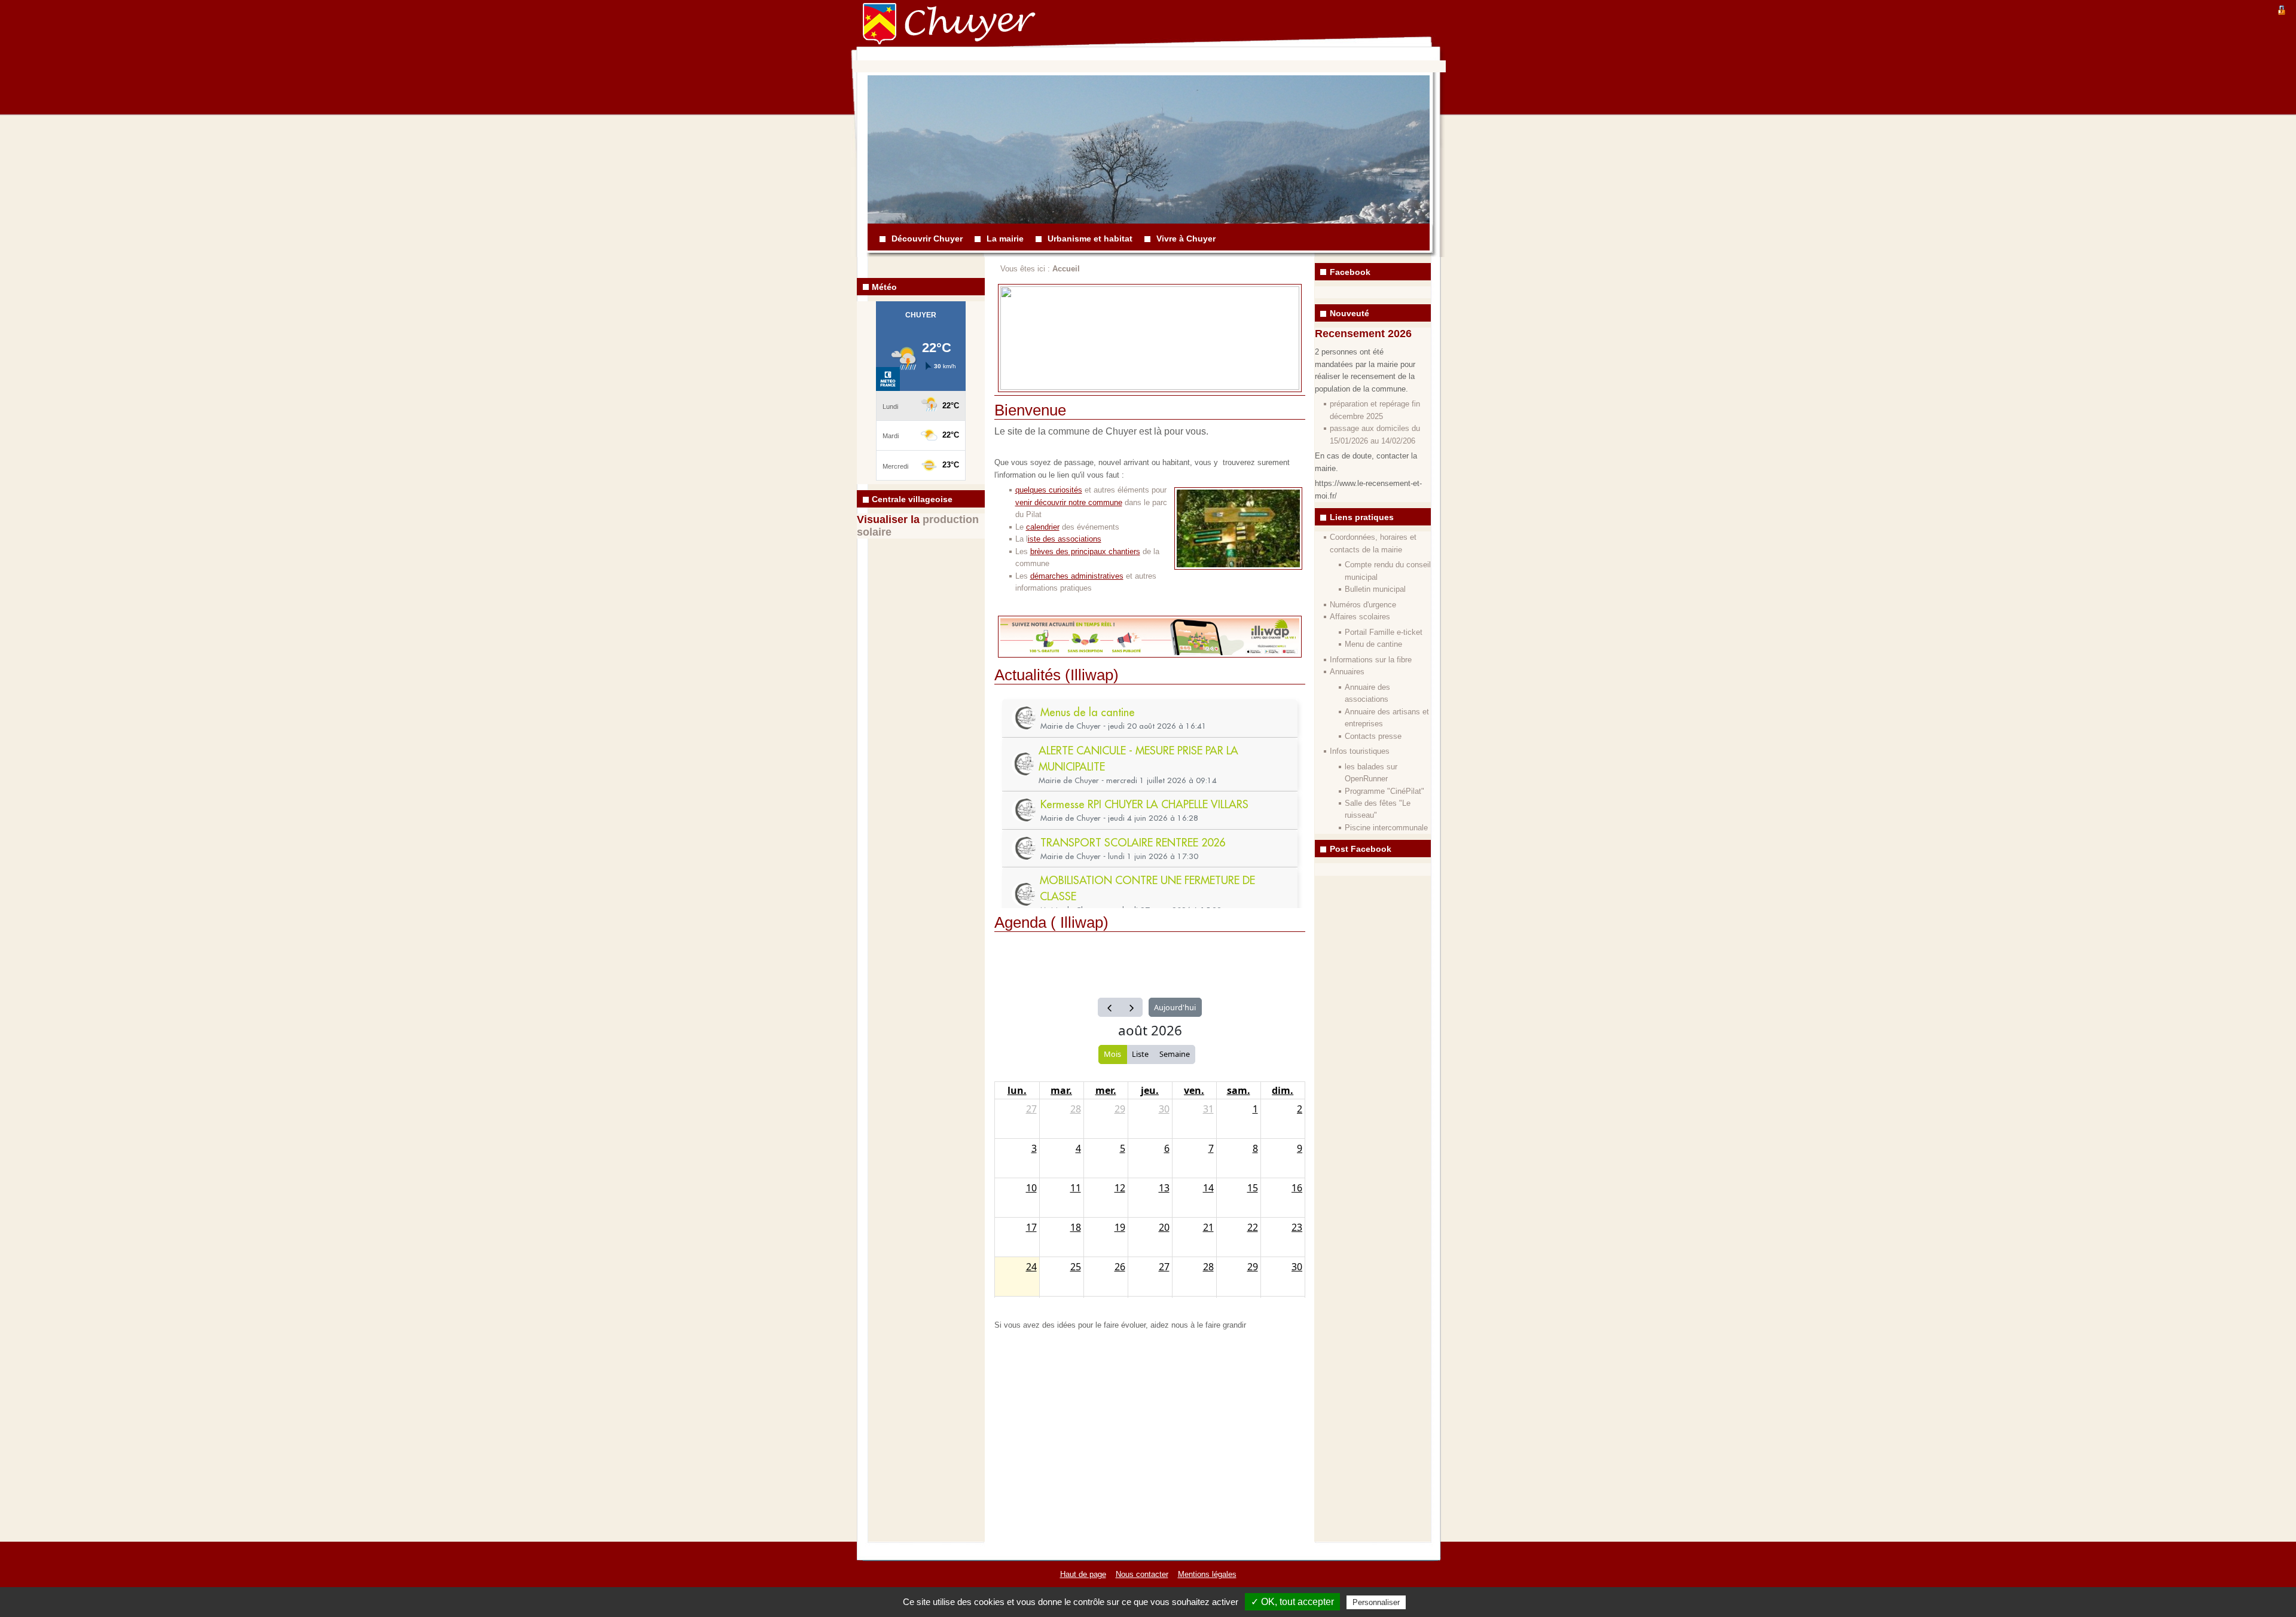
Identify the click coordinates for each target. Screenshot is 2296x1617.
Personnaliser (1376, 1602)
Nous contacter (1142, 1574)
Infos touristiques (1360, 751)
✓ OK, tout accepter (1292, 1602)
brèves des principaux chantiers (1085, 551)
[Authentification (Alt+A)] (2282, 9)
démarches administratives (1077, 576)
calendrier (1043, 527)
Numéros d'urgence (1363, 605)
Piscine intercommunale (1386, 828)
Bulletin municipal (1375, 589)
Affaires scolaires (1360, 617)
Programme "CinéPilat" (1384, 791)
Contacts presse (1373, 736)
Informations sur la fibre (1371, 660)
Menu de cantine (1373, 644)
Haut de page (1083, 1574)
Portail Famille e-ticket (1384, 632)
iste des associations (1065, 539)
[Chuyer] (888, 33)
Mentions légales (1207, 1574)
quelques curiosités (1049, 490)
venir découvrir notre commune (1069, 502)
